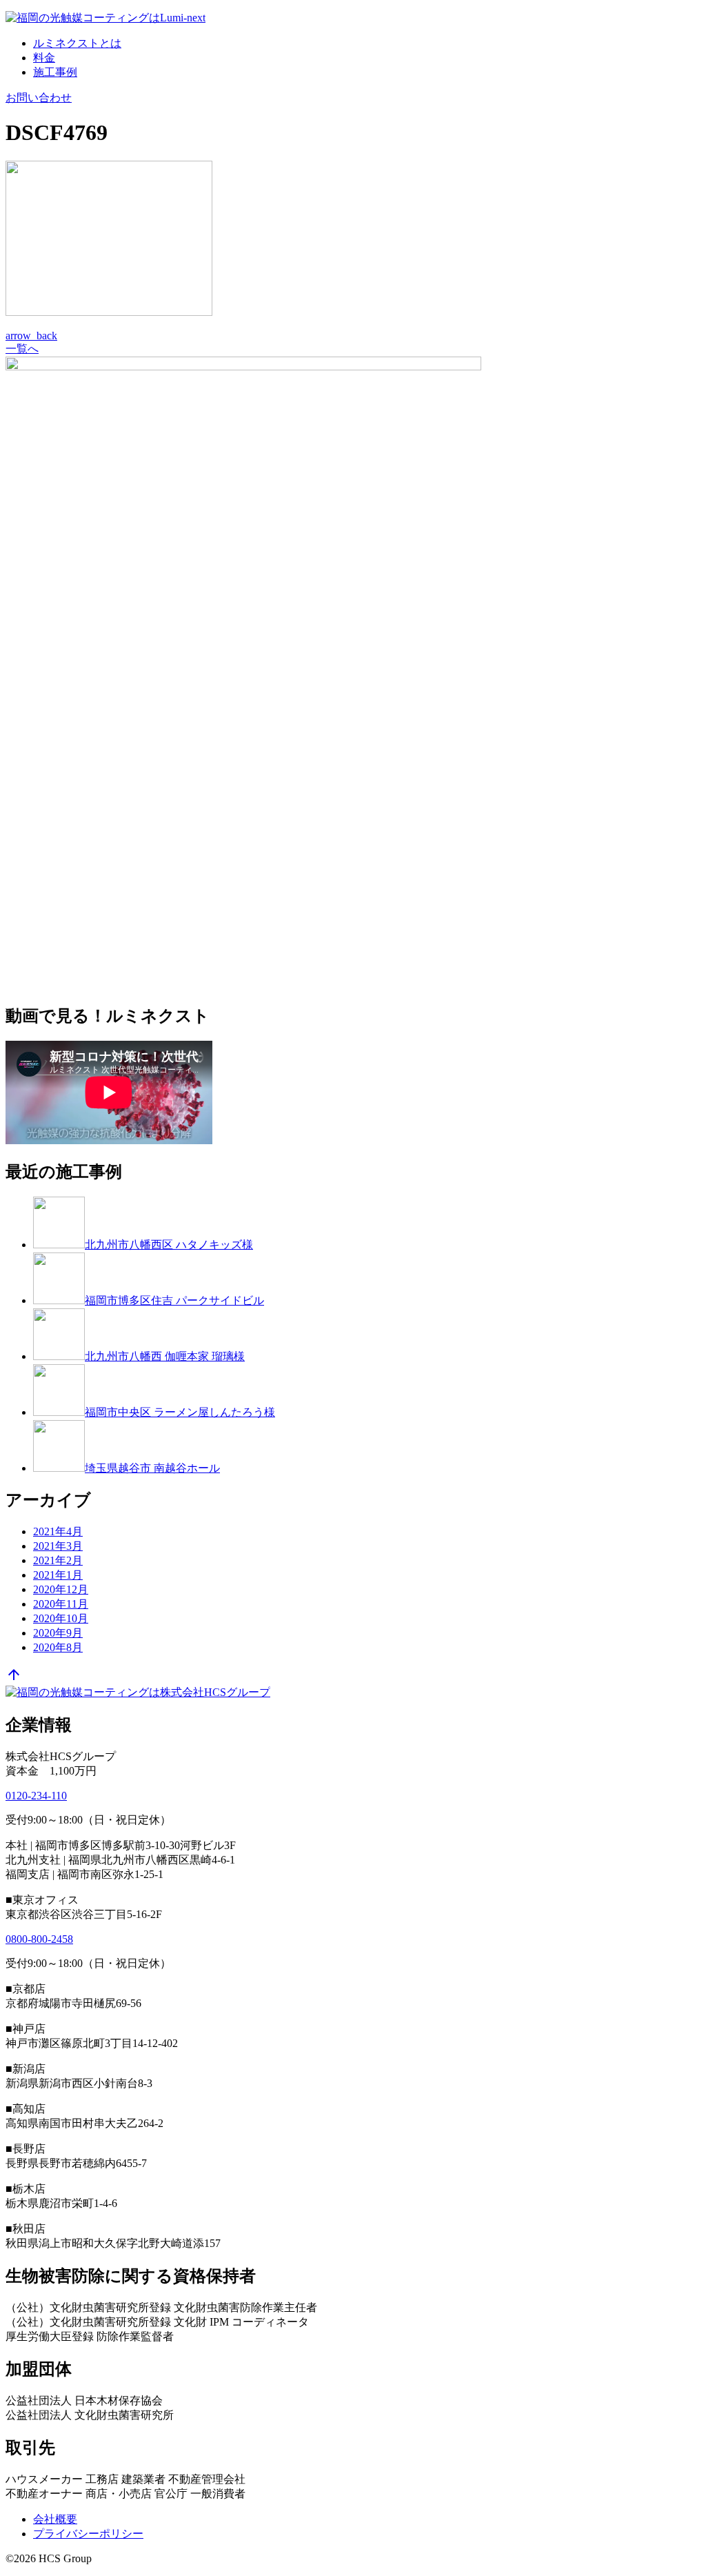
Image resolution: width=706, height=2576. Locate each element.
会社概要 (55, 2519)
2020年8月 (58, 1647)
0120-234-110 (36, 1796)
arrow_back (31, 336)
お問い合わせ (39, 98)
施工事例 (55, 72)
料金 (44, 58)
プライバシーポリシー (88, 2534)
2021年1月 (58, 1575)
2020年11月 (61, 1604)
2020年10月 (61, 1618)
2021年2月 (58, 1560)
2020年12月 (61, 1589)
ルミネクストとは (77, 43)
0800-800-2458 (39, 1939)
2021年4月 (58, 1531)
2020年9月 (58, 1633)
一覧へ (22, 349)
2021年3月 (58, 1546)
